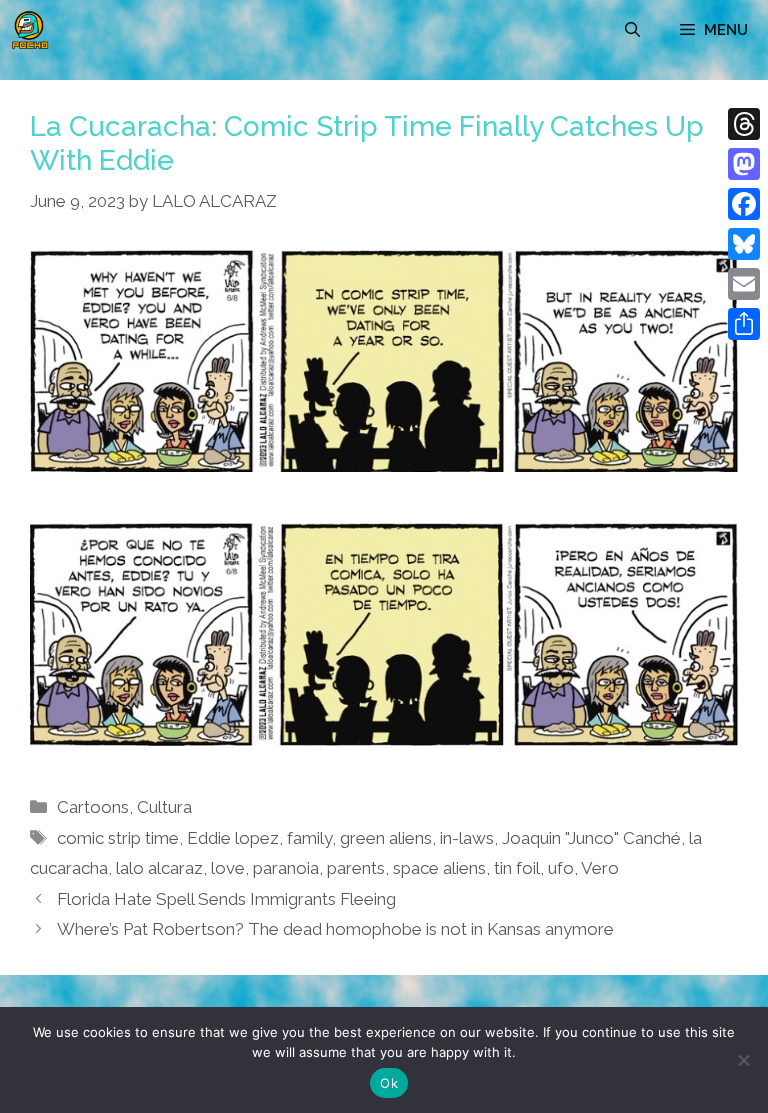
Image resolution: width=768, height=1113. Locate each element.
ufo (561, 868)
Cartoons (93, 807)
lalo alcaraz (159, 868)
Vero (600, 868)
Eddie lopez (233, 838)
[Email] (744, 284)
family (309, 838)
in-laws (467, 838)
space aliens (439, 868)
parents (356, 868)
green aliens (386, 838)
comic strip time (118, 838)
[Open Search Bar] (632, 30)
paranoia (286, 868)
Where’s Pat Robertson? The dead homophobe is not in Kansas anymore (335, 929)
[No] (743, 1060)
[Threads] (744, 124)
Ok (389, 1083)
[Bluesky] (744, 244)
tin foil (517, 868)
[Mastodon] (744, 164)
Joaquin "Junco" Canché (591, 838)
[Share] (744, 324)
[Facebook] (744, 204)
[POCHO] (30, 30)
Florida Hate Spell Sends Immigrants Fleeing (226, 899)
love (228, 868)
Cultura (164, 807)
